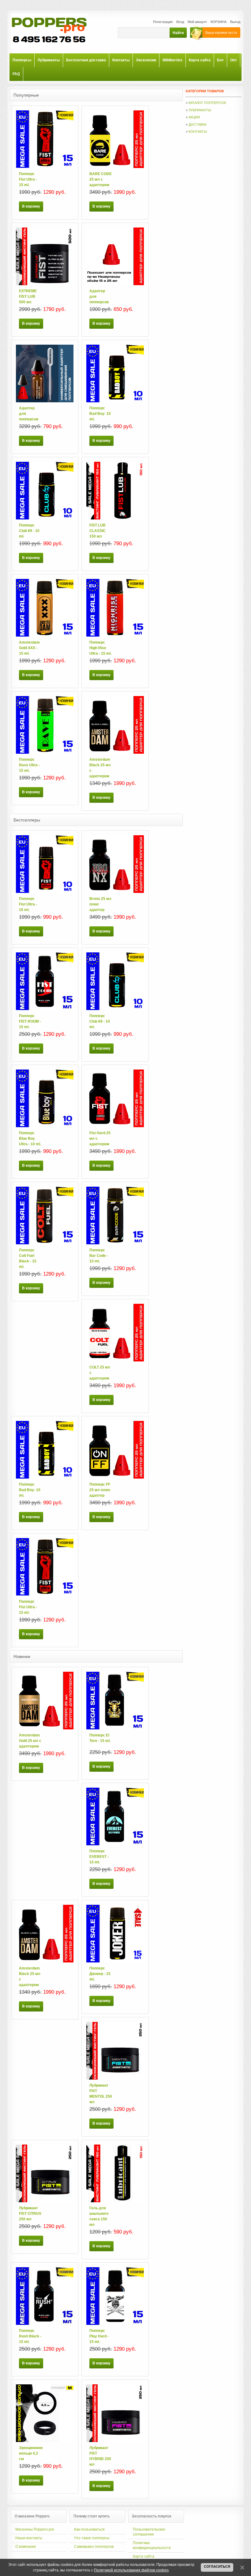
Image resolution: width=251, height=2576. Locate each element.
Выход (235, 22)
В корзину (31, 206)
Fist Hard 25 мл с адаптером (100, 1139)
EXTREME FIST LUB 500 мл (28, 297)
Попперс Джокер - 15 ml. (100, 1974)
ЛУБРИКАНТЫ (200, 110)
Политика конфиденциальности (152, 2545)
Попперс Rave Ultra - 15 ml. (29, 765)
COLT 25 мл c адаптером (100, 1373)
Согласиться (217, 2566)
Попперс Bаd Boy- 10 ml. (100, 414)
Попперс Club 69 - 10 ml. (29, 531)
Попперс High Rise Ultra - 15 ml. (100, 648)
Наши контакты (29, 2538)
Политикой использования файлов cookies (131, 2570)
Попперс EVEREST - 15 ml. (99, 1857)
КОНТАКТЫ (198, 132)
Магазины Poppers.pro (35, 2529)
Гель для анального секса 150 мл (99, 2216)
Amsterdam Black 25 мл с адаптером (100, 768)
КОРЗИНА (219, 22)
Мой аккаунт (197, 22)
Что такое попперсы (92, 2538)
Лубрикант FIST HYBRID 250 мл (100, 2456)
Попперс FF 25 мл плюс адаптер (100, 1490)
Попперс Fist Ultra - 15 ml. (28, 179)
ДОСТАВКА (197, 124)
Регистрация (163, 22)
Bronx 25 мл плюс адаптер (100, 904)
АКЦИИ (194, 117)
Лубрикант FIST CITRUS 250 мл (30, 2214)
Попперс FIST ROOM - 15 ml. (30, 1021)
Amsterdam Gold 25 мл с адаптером (30, 1741)
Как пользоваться (89, 2529)
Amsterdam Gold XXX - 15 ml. (29, 648)
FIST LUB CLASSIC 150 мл (97, 531)
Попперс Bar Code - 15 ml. (99, 1256)
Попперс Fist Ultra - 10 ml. (28, 904)
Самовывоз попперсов (94, 2547)
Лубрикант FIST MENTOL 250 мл (101, 2094)
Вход (180, 22)
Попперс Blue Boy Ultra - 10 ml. (30, 1139)
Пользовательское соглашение (149, 2532)
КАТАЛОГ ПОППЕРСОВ (207, 103)
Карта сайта (144, 2556)
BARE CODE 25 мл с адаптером (101, 179)
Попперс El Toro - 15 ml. (100, 1738)
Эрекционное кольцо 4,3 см (30, 2453)
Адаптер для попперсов (99, 297)
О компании (26, 2547)
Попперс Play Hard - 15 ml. (99, 2336)
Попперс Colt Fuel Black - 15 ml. (28, 1258)
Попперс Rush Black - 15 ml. (30, 2336)
